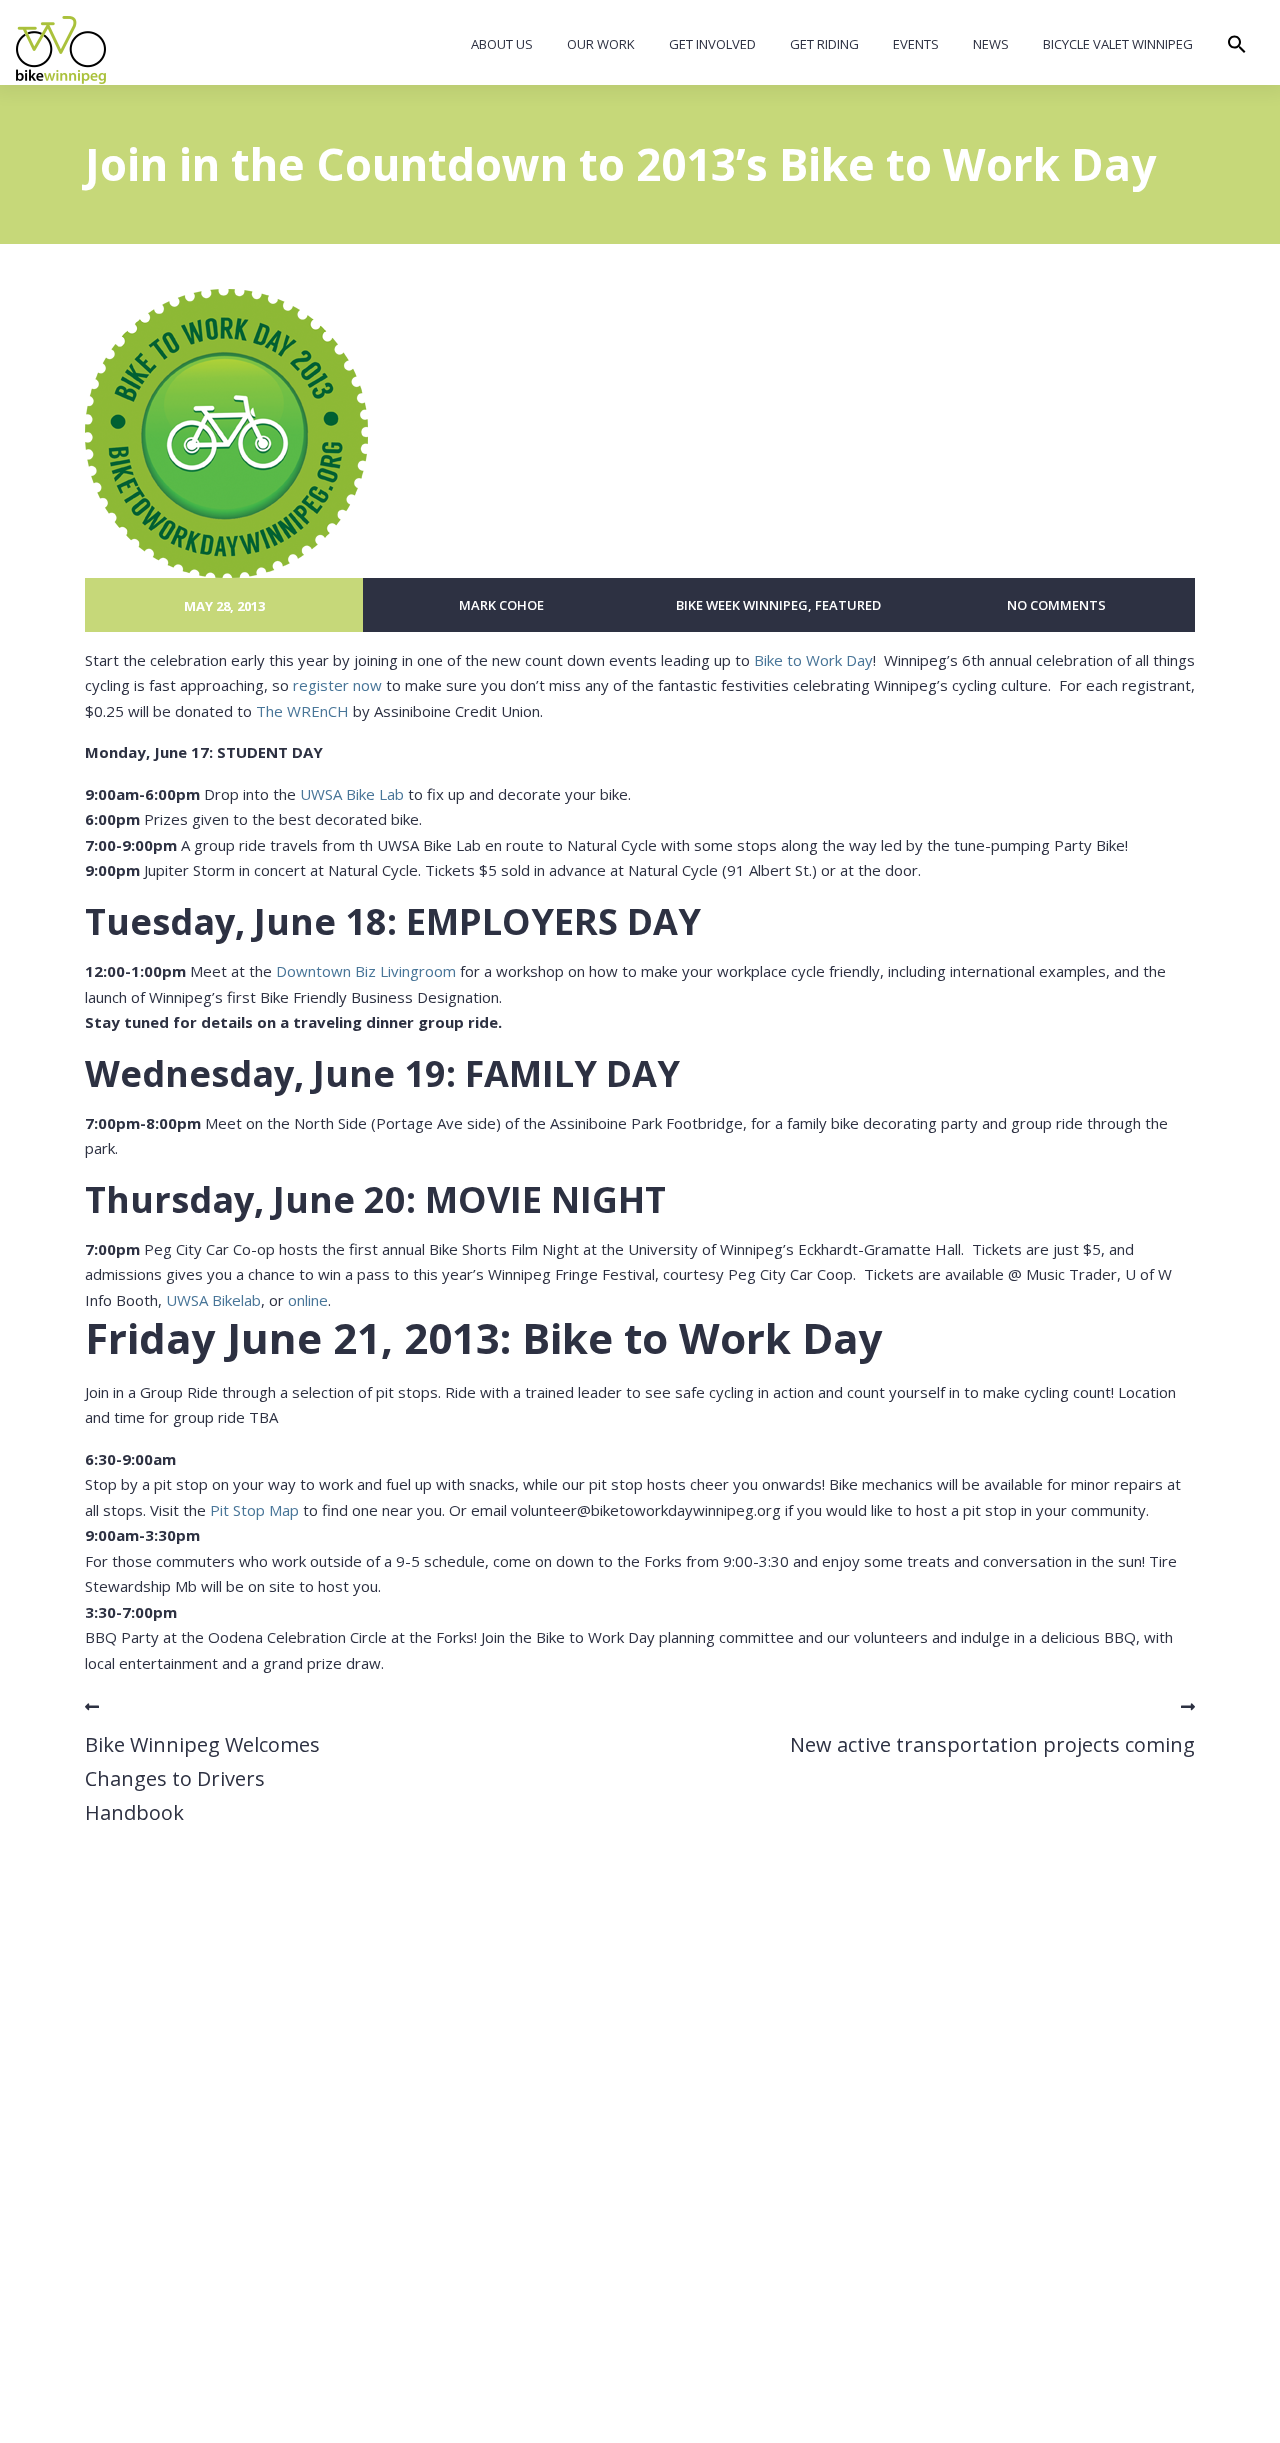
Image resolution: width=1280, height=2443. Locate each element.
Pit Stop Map (254, 1510)
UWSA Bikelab (213, 1300)
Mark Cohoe (501, 605)
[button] (1237, 49)
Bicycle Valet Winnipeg (1118, 44)
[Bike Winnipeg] (61, 50)
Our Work (601, 44)
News (991, 44)
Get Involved (712, 44)
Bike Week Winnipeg (742, 605)
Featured (848, 605)
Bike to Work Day (813, 660)
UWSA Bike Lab (352, 794)
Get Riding (824, 44)
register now (337, 685)
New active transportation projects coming (992, 1744)
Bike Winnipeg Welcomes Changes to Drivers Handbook (202, 1778)
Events (916, 44)
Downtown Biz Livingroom (366, 971)
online (308, 1300)
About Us (502, 44)
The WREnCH (302, 711)
